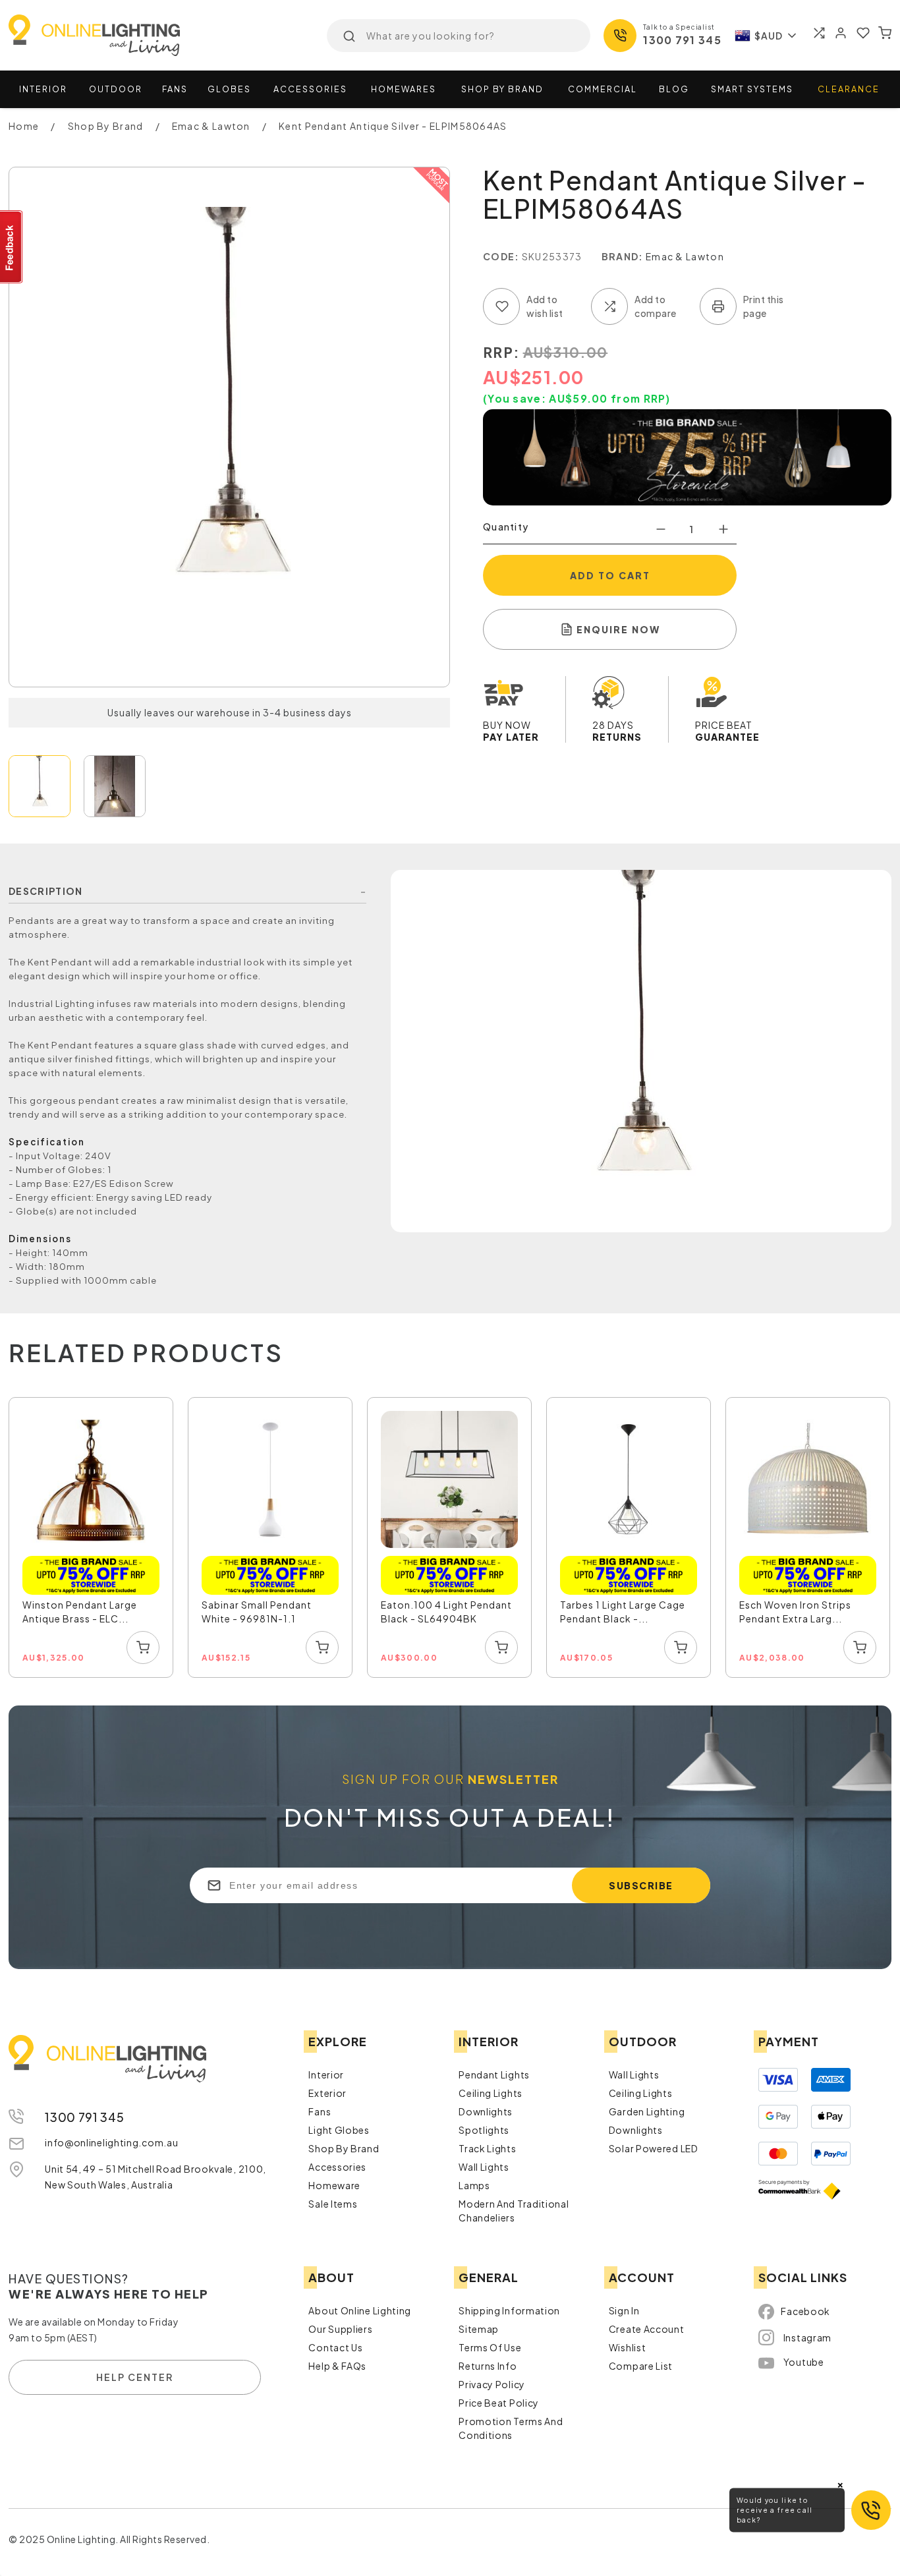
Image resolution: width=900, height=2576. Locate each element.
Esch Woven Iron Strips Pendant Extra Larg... (795, 1612)
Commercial (603, 89)
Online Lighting (94, 35)
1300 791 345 (682, 40)
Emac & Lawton (685, 256)
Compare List (641, 2366)
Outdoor (116, 89)
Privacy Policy (492, 2384)
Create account (647, 2329)
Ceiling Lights (491, 2093)
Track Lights (487, 2148)
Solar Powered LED (654, 2148)
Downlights (486, 2111)
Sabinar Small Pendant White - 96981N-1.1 (257, 1612)
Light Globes (339, 2130)
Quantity (506, 527)
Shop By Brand (344, 2148)
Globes (229, 89)
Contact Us (335, 2347)
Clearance (849, 89)
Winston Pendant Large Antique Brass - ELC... (80, 1612)
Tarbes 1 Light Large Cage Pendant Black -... (623, 1612)
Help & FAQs (337, 2366)
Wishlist (628, 2347)
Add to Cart (610, 575)
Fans (175, 89)
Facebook (805, 2311)
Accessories (310, 89)
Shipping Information (509, 2310)
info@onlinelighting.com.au (111, 2142)
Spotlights (484, 2130)
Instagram (807, 2337)
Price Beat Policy (499, 2403)
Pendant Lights (494, 2075)
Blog (674, 89)
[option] (92, 1538)
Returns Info (488, 2366)
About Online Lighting (360, 2310)
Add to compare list (609, 306)
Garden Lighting (647, 2111)
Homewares (404, 89)
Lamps (474, 2185)
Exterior (327, 2093)
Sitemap (479, 2329)
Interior (43, 89)
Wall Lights (484, 2167)
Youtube (804, 2362)
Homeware (334, 2185)
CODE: (501, 256)
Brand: (623, 256)
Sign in (624, 2310)
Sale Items (333, 2204)
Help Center (135, 2377)
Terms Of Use (490, 2347)
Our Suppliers (340, 2329)
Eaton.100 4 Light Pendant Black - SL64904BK (446, 1612)
